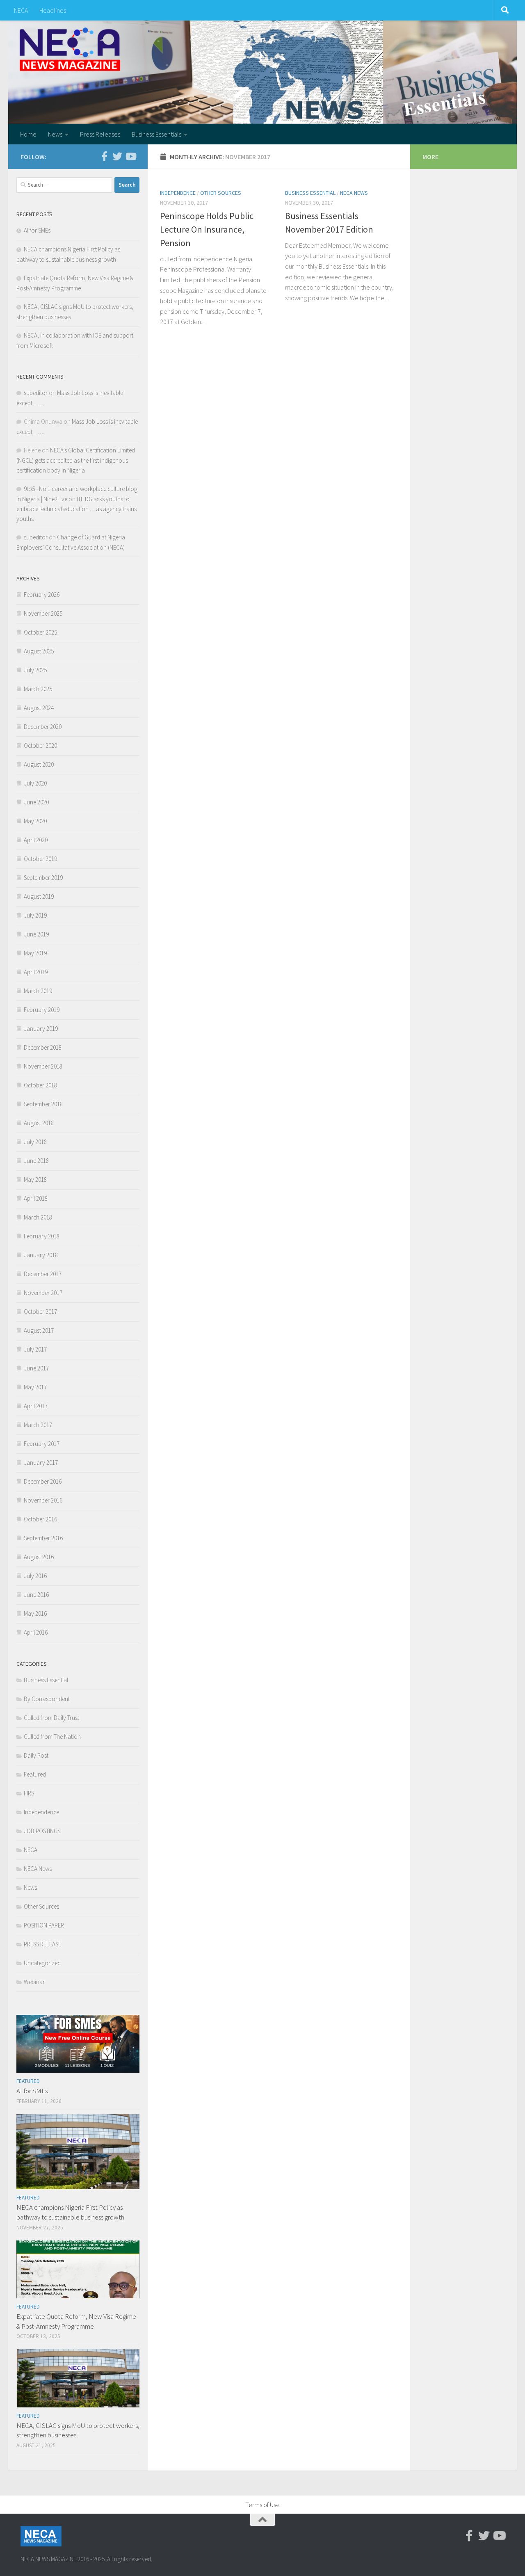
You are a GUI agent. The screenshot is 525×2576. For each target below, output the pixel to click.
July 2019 (35, 915)
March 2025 (38, 689)
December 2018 (43, 1047)
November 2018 (43, 1066)
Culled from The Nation (52, 1737)
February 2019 (42, 1010)
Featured (35, 1774)
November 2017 (43, 1293)
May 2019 (35, 953)
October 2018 (40, 1085)
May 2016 (35, 1613)
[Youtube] (130, 156)
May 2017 (35, 1387)
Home (28, 134)
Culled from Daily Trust (51, 1718)
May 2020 (35, 821)
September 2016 (43, 1538)
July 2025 (35, 670)
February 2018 (42, 1236)
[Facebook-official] (104, 156)
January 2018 (41, 1255)
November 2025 (43, 613)
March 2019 (38, 991)
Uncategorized (42, 1963)
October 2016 (40, 1519)
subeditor (36, 393)
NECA (21, 10)
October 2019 (40, 859)
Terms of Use (262, 2505)
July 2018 (35, 1142)
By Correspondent (47, 1699)
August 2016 (39, 1557)
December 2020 (43, 727)
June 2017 (36, 1368)
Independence (178, 193)
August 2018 (39, 1123)
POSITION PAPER (44, 1925)
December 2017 (43, 1274)
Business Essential (310, 193)
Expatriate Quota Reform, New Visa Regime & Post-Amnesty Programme (76, 2321)
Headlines (53, 10)
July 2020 (35, 783)
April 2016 (36, 1632)
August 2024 (39, 708)
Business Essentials (156, 134)
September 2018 (43, 1104)
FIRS (29, 1793)
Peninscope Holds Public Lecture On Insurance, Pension (207, 229)
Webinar (34, 1982)
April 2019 (36, 972)
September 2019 (43, 878)
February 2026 (42, 595)
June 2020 (36, 802)
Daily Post (36, 1755)
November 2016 (43, 1500)
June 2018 (36, 1161)
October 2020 (40, 746)
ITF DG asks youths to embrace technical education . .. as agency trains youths (76, 509)
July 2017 (35, 1349)
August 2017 (39, 1330)
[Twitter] (117, 156)
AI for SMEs (37, 230)
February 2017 (42, 1444)
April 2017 (36, 1406)
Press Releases (100, 134)
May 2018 (35, 1180)
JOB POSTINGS (42, 1831)
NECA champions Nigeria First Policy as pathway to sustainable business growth (70, 2212)
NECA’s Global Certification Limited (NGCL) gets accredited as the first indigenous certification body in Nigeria (76, 460)
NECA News (354, 193)
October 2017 (40, 1312)
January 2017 (41, 1463)
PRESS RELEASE (42, 1944)
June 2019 (36, 934)
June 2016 (36, 1595)
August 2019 (39, 896)
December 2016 (43, 1481)
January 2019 (41, 1029)
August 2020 (39, 764)
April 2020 (36, 840)
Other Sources (221, 193)
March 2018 (38, 1217)
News (55, 134)
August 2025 (39, 651)
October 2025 (40, 632)
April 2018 (36, 1198)
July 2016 (35, 1576)
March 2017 (38, 1425)
